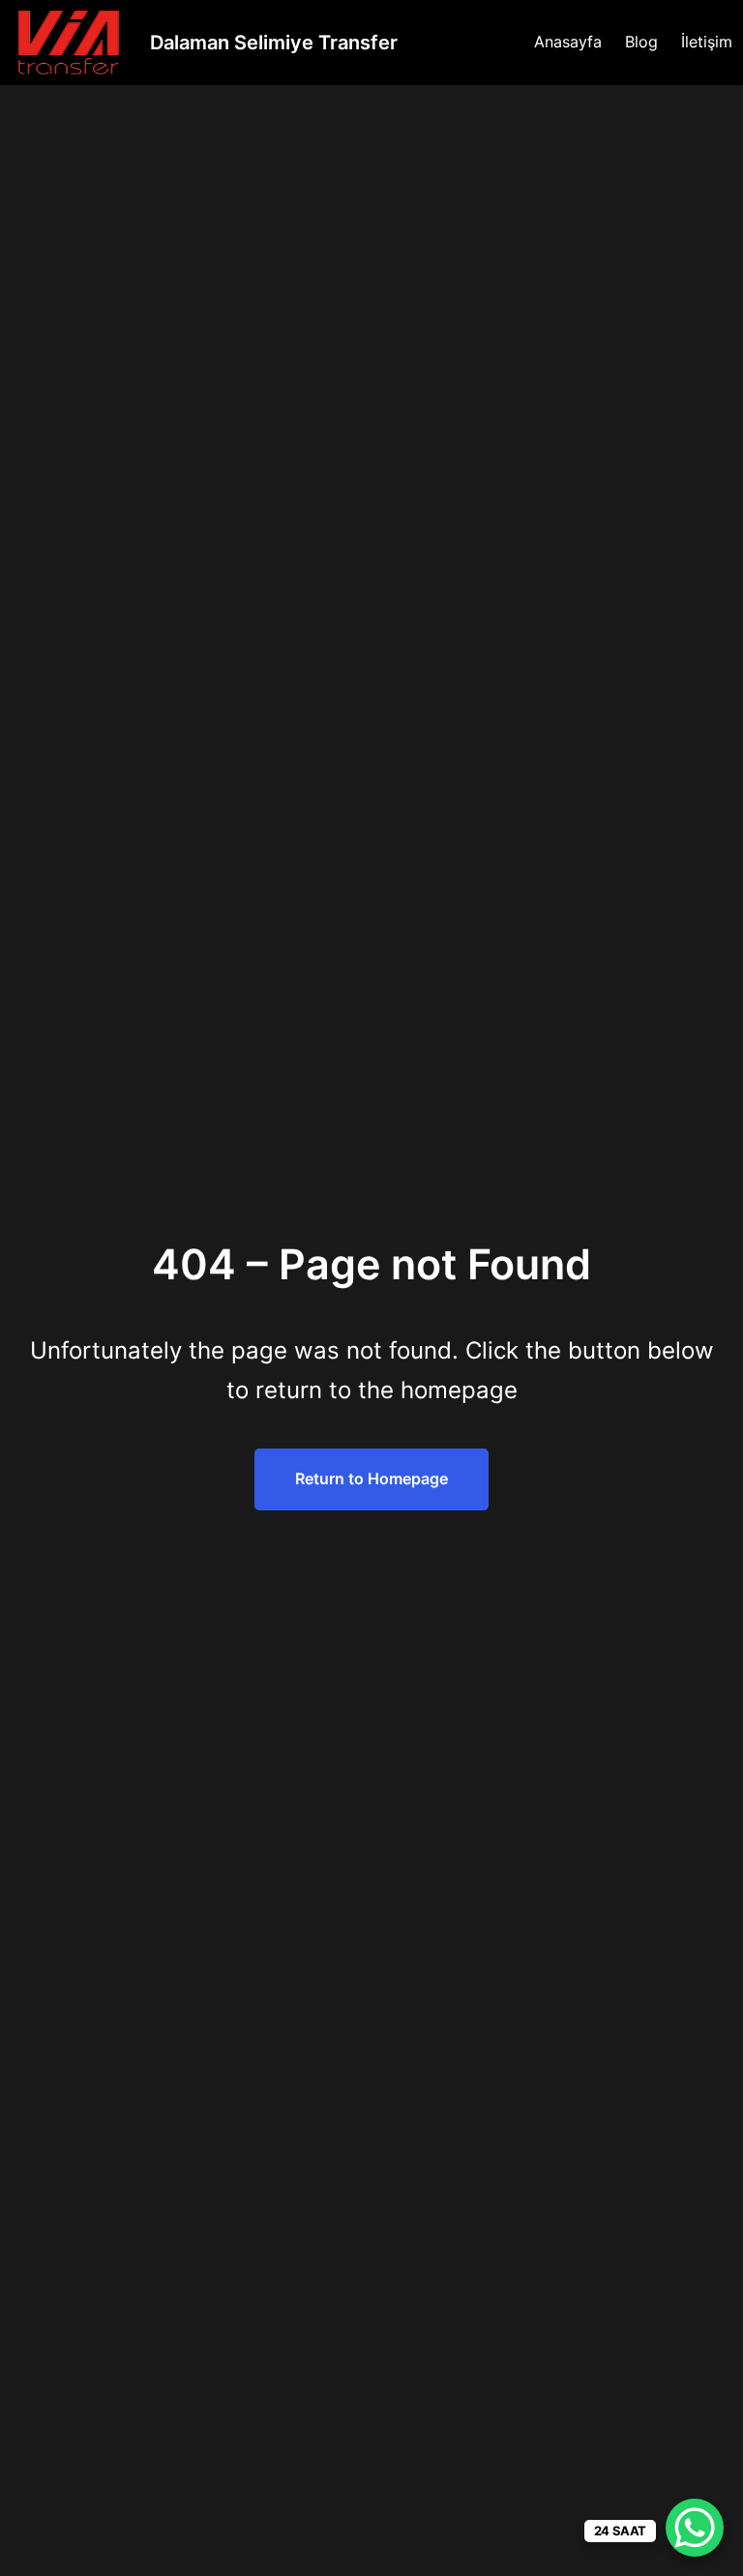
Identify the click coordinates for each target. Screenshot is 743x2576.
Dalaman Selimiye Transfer (274, 43)
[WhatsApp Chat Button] (695, 2528)
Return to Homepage (371, 1478)
